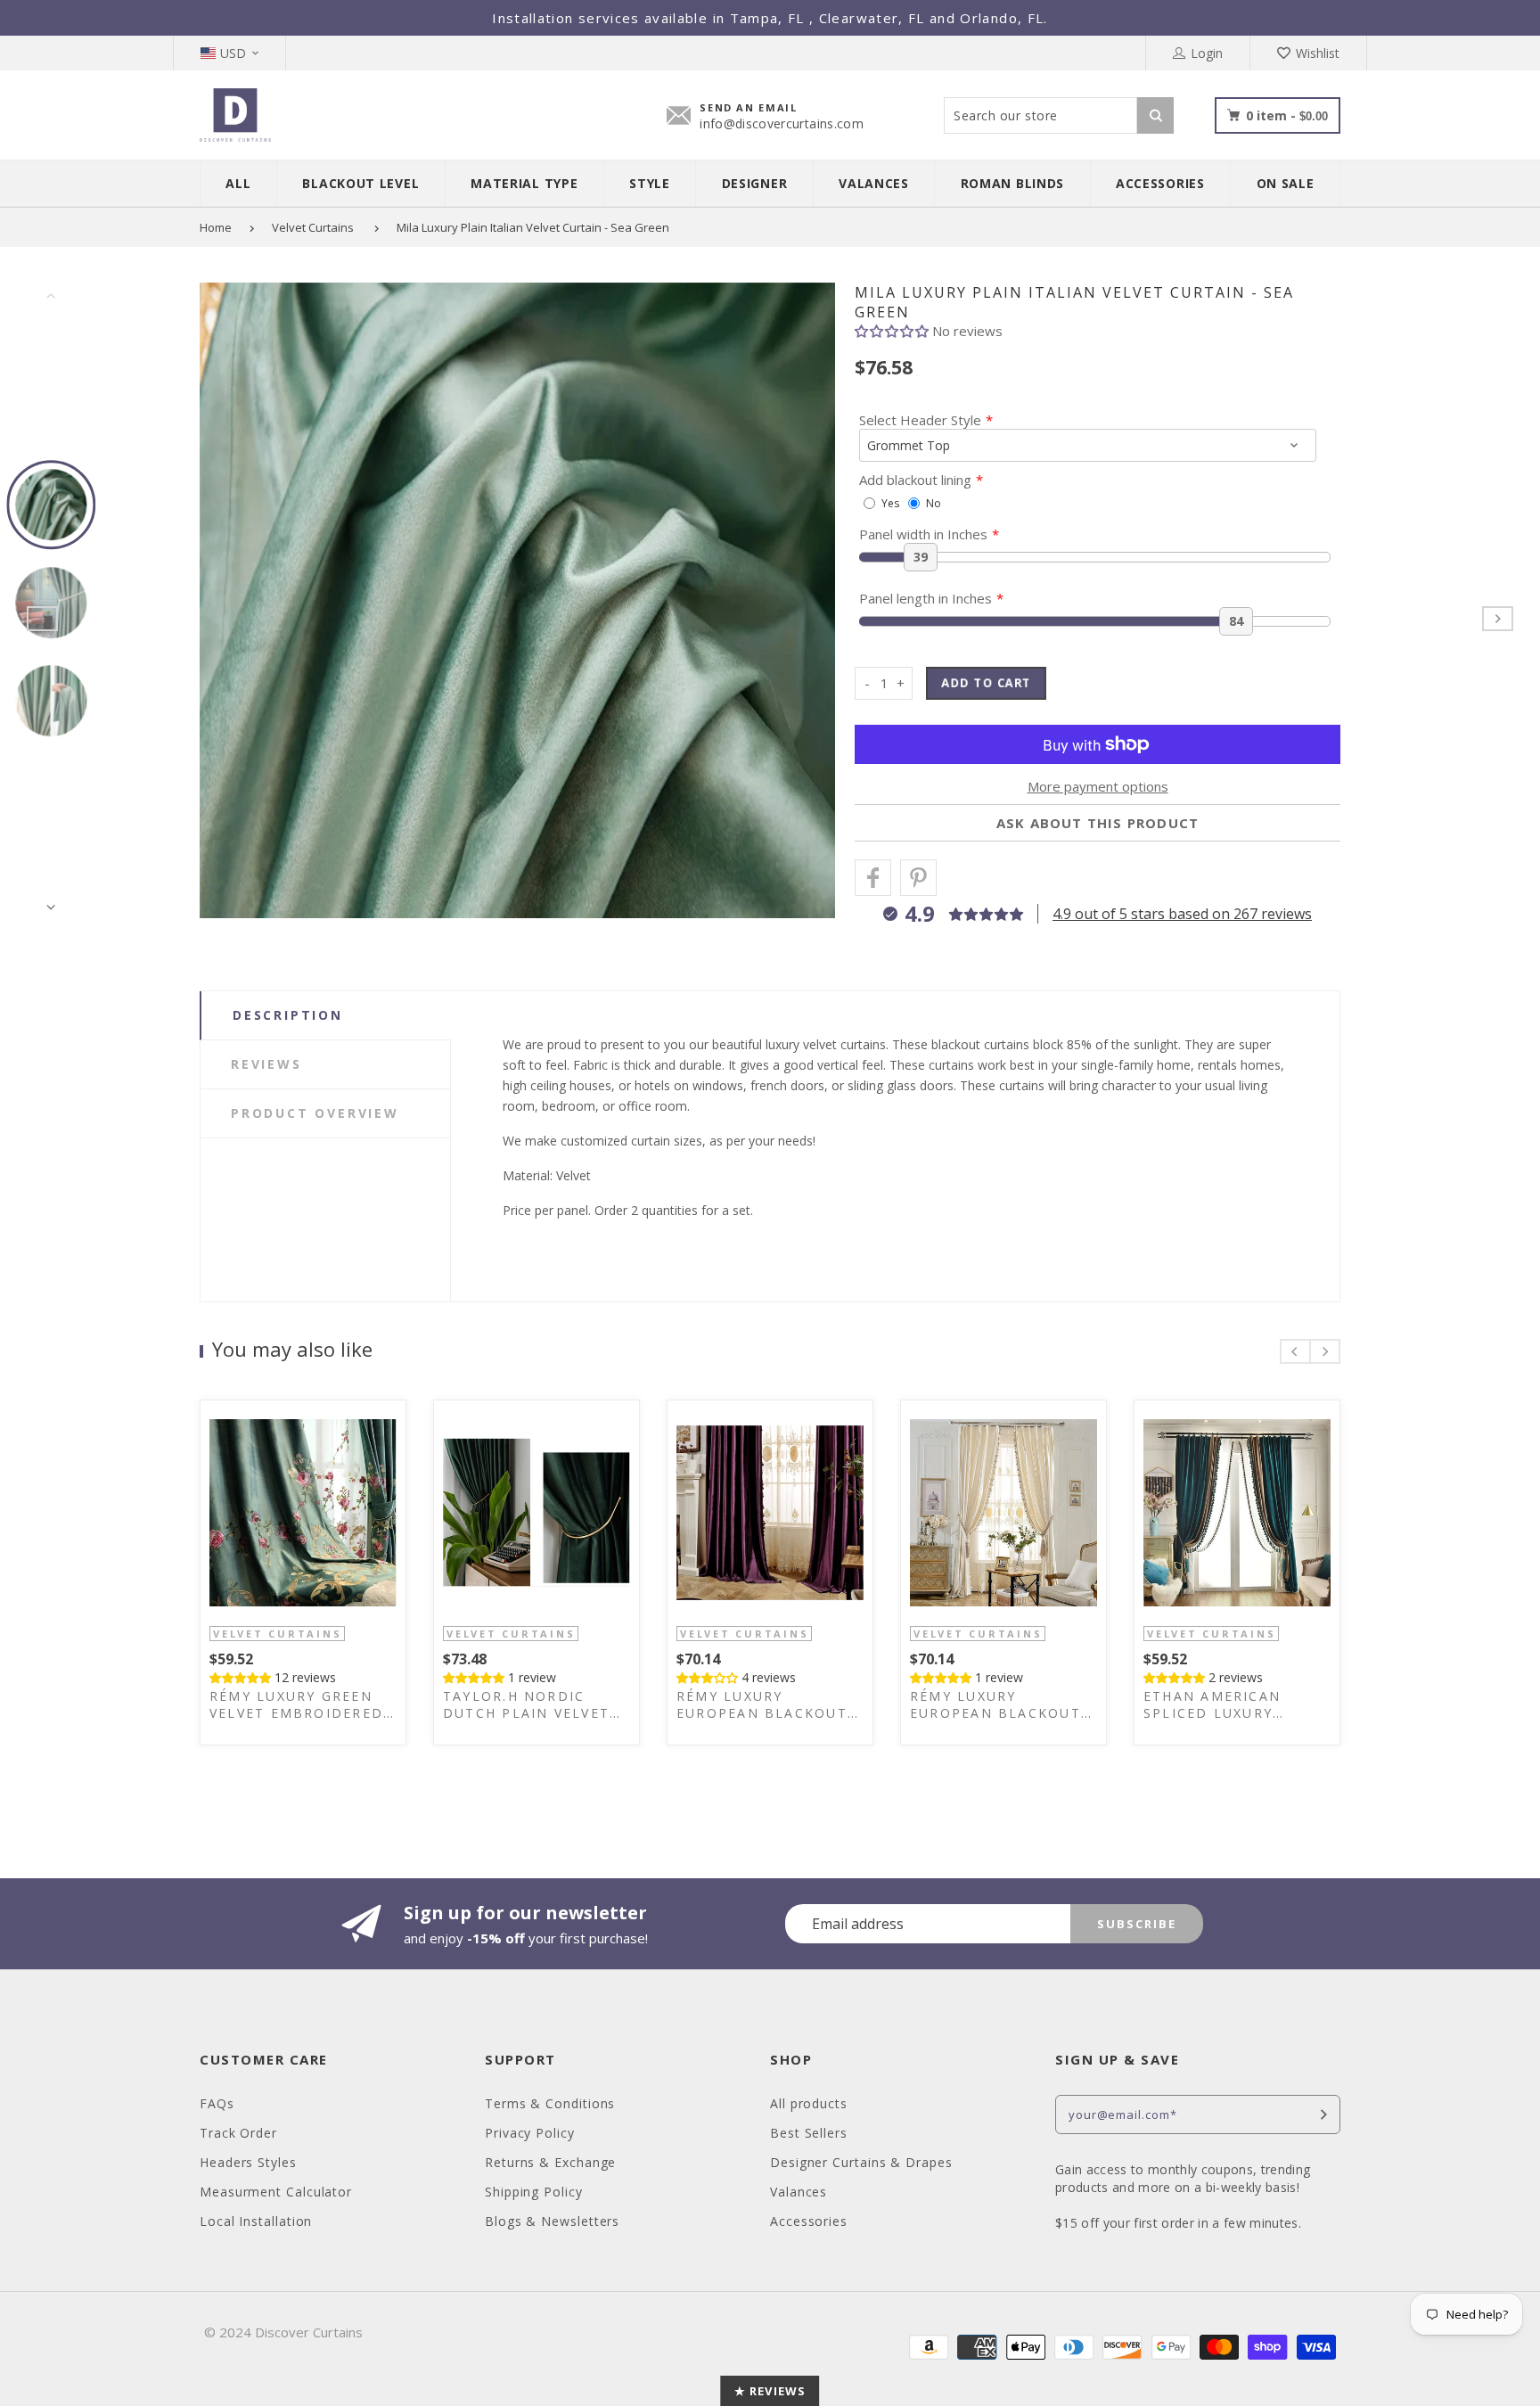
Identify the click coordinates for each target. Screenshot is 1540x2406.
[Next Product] (1498, 619)
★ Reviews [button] (770, 2391)
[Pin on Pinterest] (918, 878)
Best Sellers (809, 2133)
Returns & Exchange (550, 2162)
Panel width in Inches (923, 534)
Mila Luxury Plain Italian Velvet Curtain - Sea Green (533, 227)
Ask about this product (1098, 823)
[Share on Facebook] (873, 878)
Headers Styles (248, 2162)
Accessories (809, 2221)
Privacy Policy (530, 2133)
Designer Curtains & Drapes (861, 2162)
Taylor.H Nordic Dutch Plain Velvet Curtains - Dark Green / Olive (526, 1704)
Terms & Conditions (550, 2103)
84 (1236, 621)
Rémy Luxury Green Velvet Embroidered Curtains (296, 1704)
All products (809, 2103)
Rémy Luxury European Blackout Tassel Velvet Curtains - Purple (762, 1704)
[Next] (805, 601)
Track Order (238, 2133)
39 (921, 557)
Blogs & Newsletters (552, 2221)
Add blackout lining (915, 480)
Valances (799, 2192)
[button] (893, 331)
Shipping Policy (534, 2192)
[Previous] (230, 601)
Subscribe (1137, 1924)
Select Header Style (920, 420)
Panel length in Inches (926, 598)
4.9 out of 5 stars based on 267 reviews (1182, 914)
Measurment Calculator (276, 2192)
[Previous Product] (42, 619)
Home (216, 227)
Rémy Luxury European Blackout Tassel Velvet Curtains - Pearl (995, 1704)
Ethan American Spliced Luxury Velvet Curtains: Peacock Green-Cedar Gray (1236, 1704)
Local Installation (256, 2221)
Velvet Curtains (313, 227)
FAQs (217, 2103)
